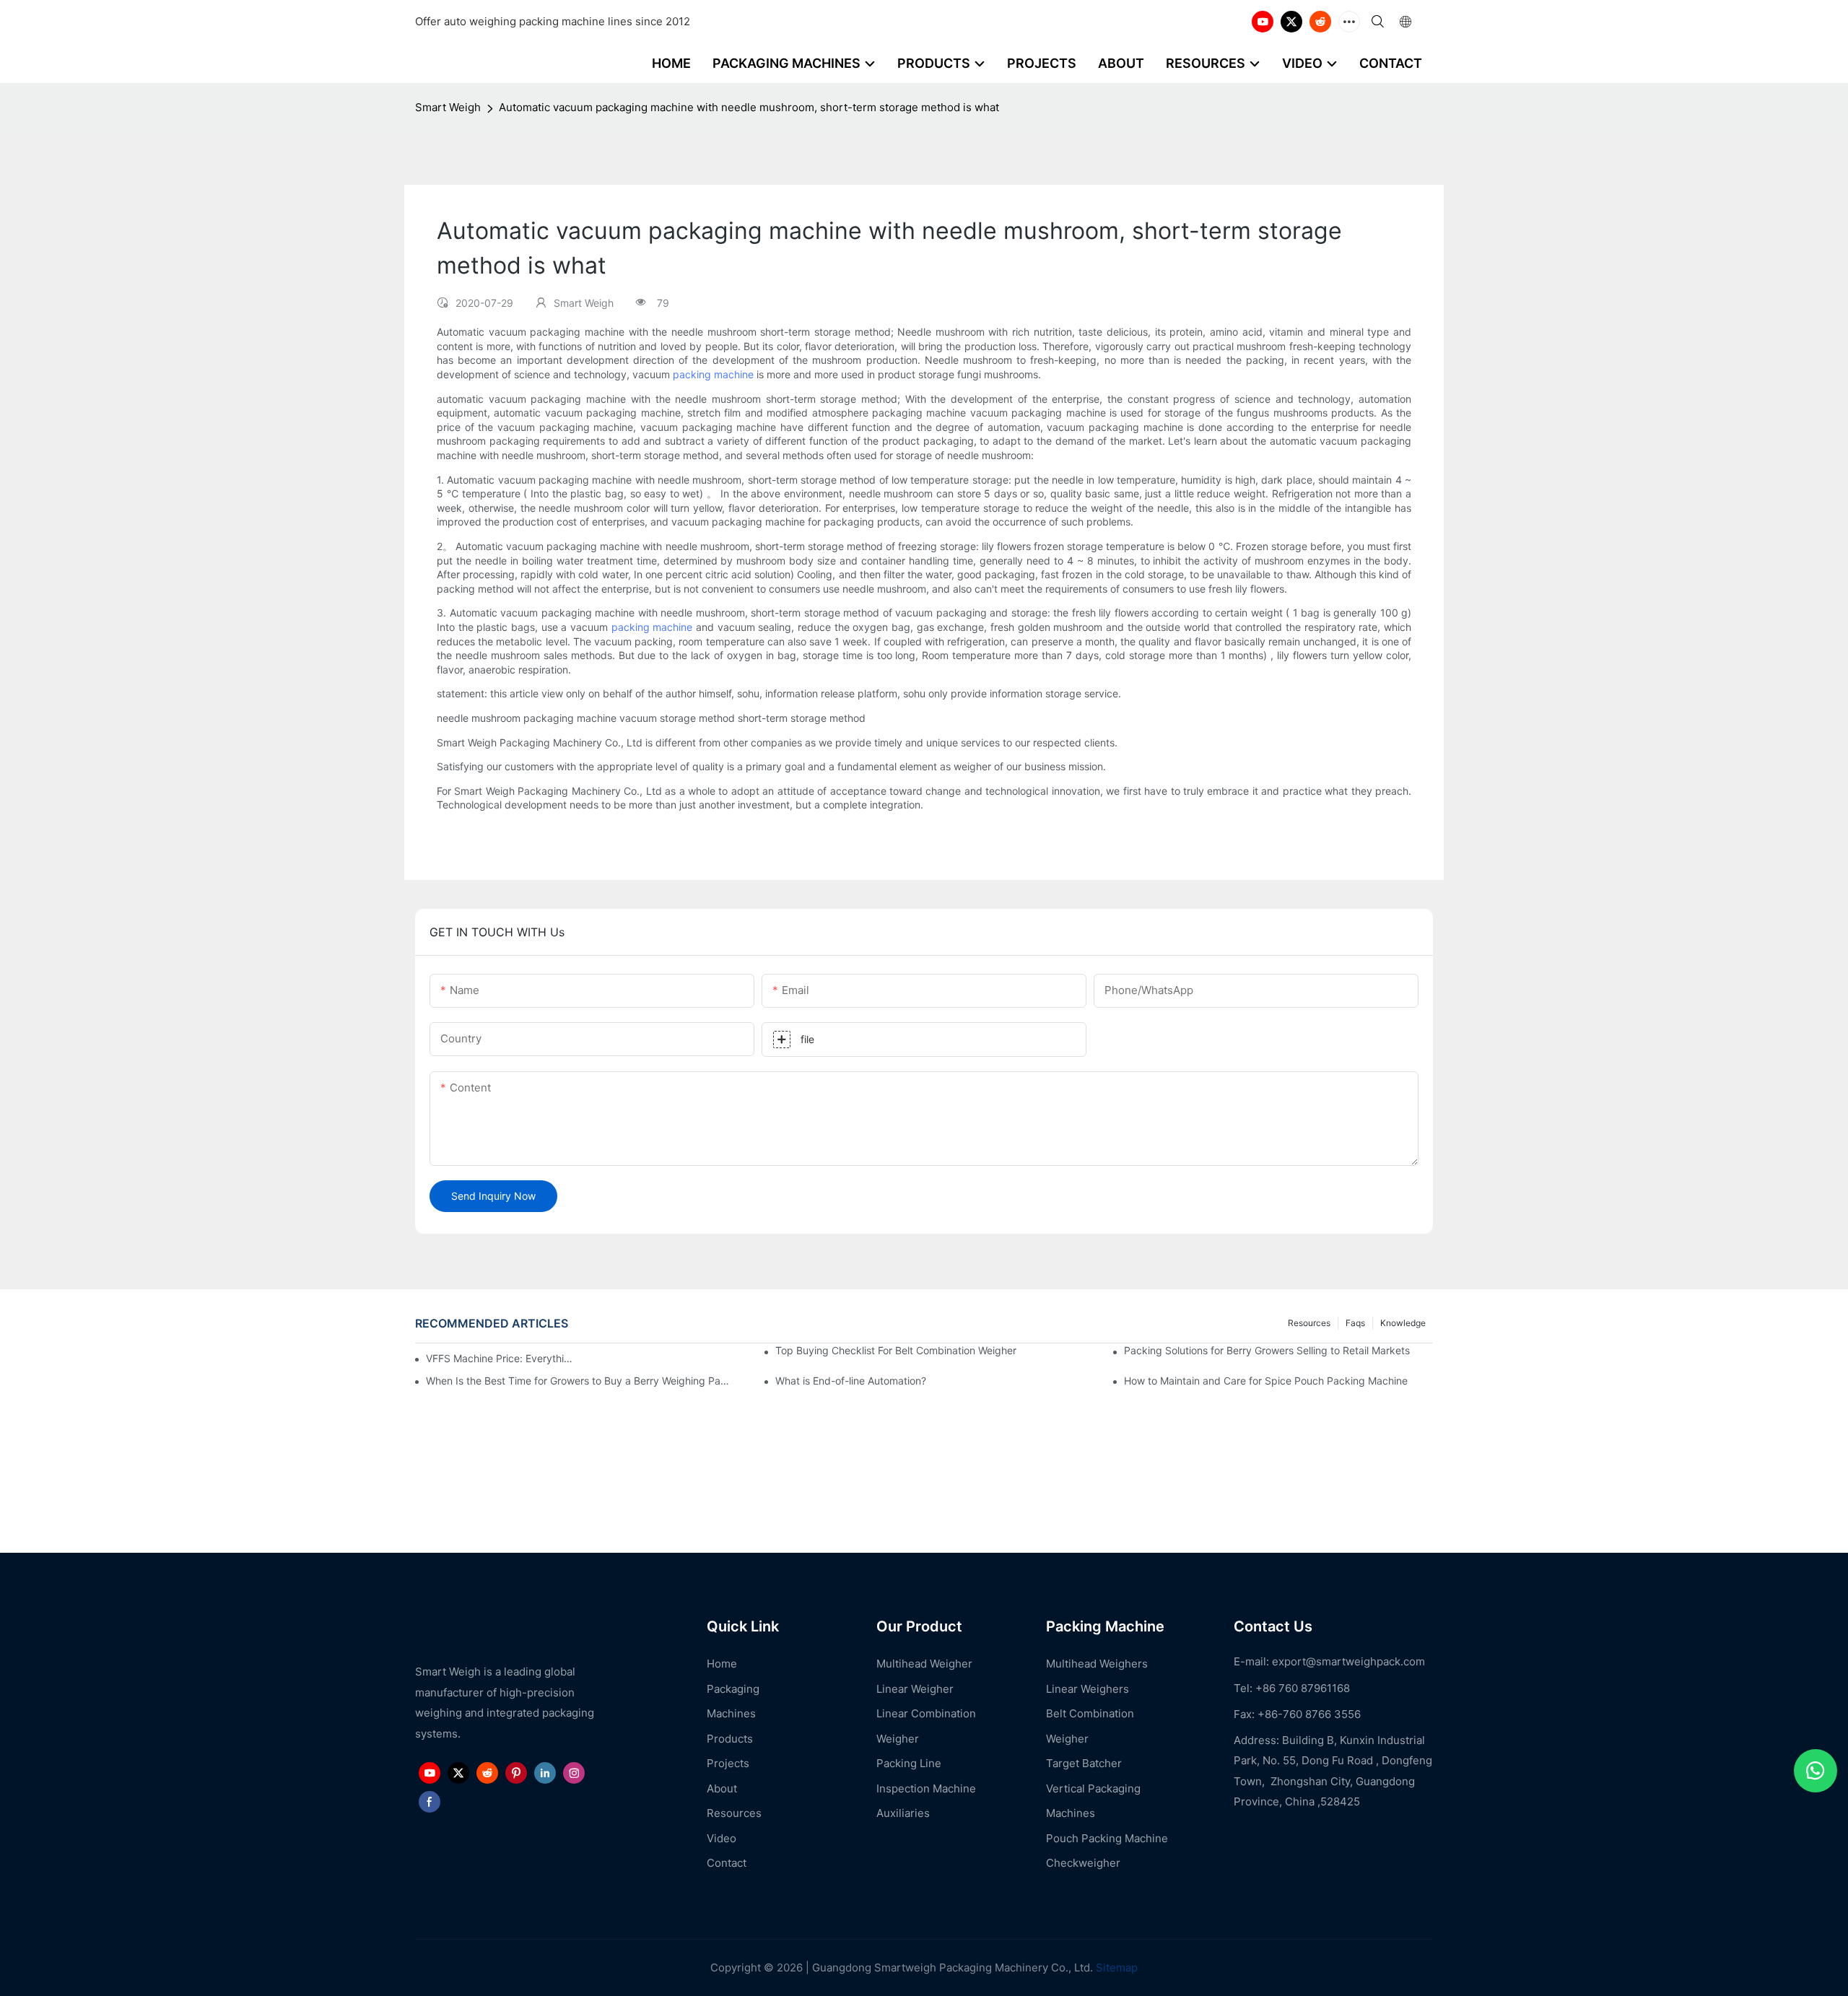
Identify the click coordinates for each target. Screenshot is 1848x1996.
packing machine (713, 374)
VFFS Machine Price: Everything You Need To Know (500, 1358)
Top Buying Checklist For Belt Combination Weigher (896, 1350)
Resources (1309, 1323)
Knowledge (1403, 1323)
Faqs (1355, 1323)
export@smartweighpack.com (1348, 1661)
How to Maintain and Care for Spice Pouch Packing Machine (1266, 1381)
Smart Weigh (448, 107)
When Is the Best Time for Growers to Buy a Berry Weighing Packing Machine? (580, 1381)
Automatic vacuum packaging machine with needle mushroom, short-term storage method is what (749, 107)
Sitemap (1115, 1967)
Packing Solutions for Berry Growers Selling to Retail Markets (1267, 1350)
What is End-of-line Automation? (851, 1381)
